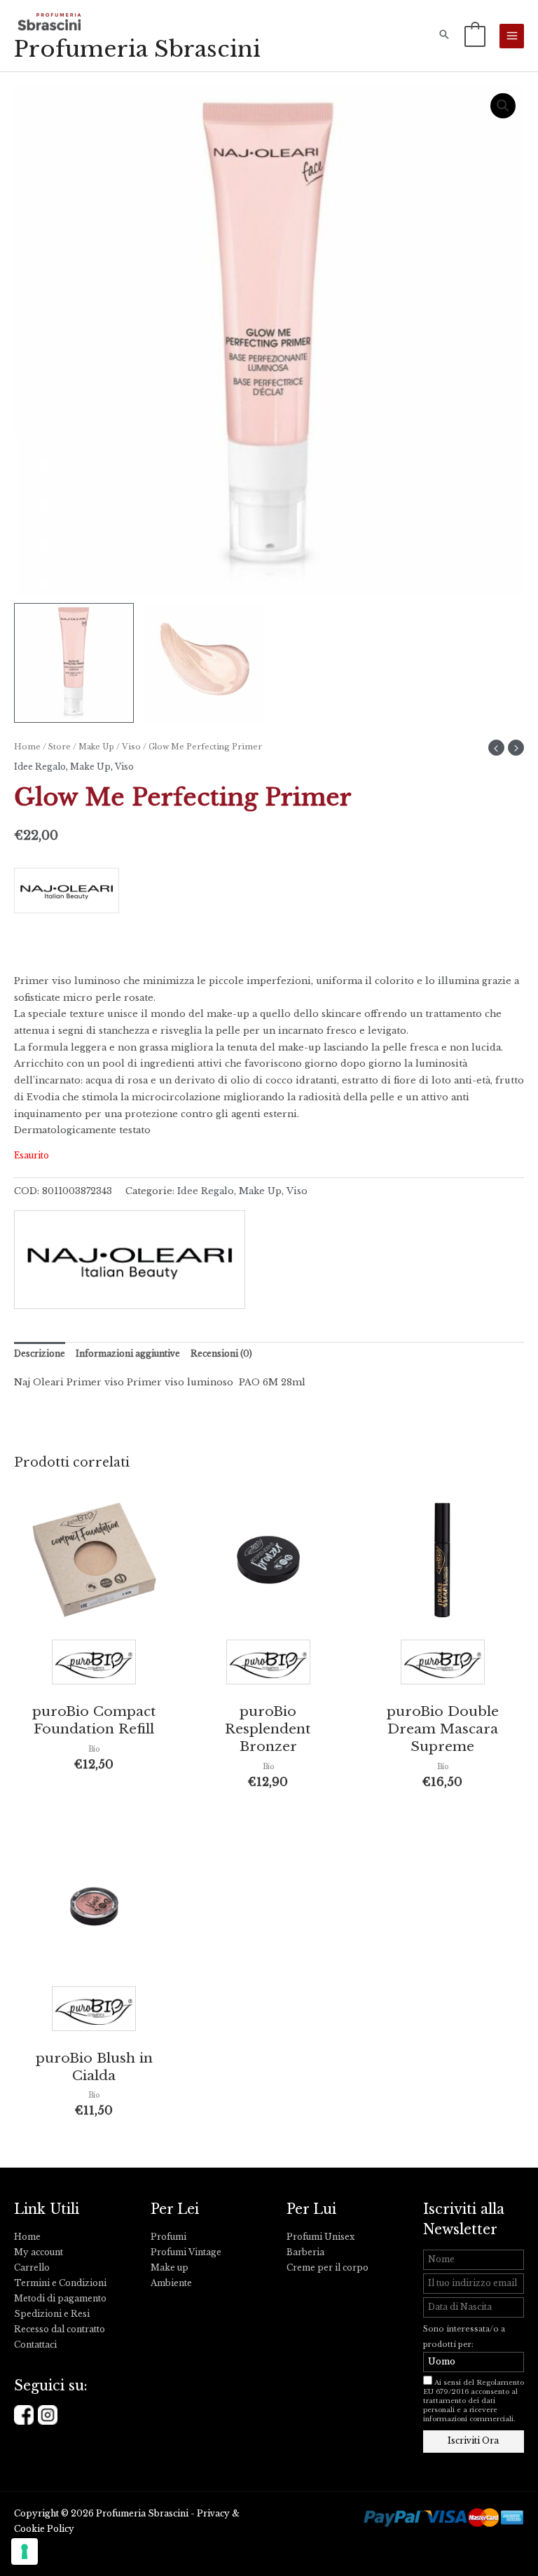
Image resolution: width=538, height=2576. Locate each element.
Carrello (32, 2268)
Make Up (96, 747)
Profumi (168, 2237)
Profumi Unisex (320, 2237)
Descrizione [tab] (40, 1354)
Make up (170, 2268)
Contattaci (35, 2345)
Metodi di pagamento (60, 2299)
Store (60, 747)
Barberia (305, 2252)
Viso (131, 747)
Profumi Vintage (186, 2252)
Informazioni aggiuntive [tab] (128, 1354)
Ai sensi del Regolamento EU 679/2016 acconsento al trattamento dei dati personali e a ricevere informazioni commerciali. (474, 2401)
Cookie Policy (44, 2529)
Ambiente (171, 2283)
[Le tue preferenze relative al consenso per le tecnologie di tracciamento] (25, 2551)
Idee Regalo (40, 767)
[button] (444, 36)
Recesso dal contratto (60, 2329)
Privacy (213, 2514)
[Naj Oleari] (269, 895)
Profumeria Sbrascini (137, 49)
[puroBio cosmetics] (94, 1666)
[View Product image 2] (204, 663)
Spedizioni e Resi (52, 2314)
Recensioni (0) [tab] (221, 1354)
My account (39, 2252)
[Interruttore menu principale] (512, 36)
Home (27, 747)
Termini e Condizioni (60, 2283)
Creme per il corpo (327, 2268)
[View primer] (74, 663)
